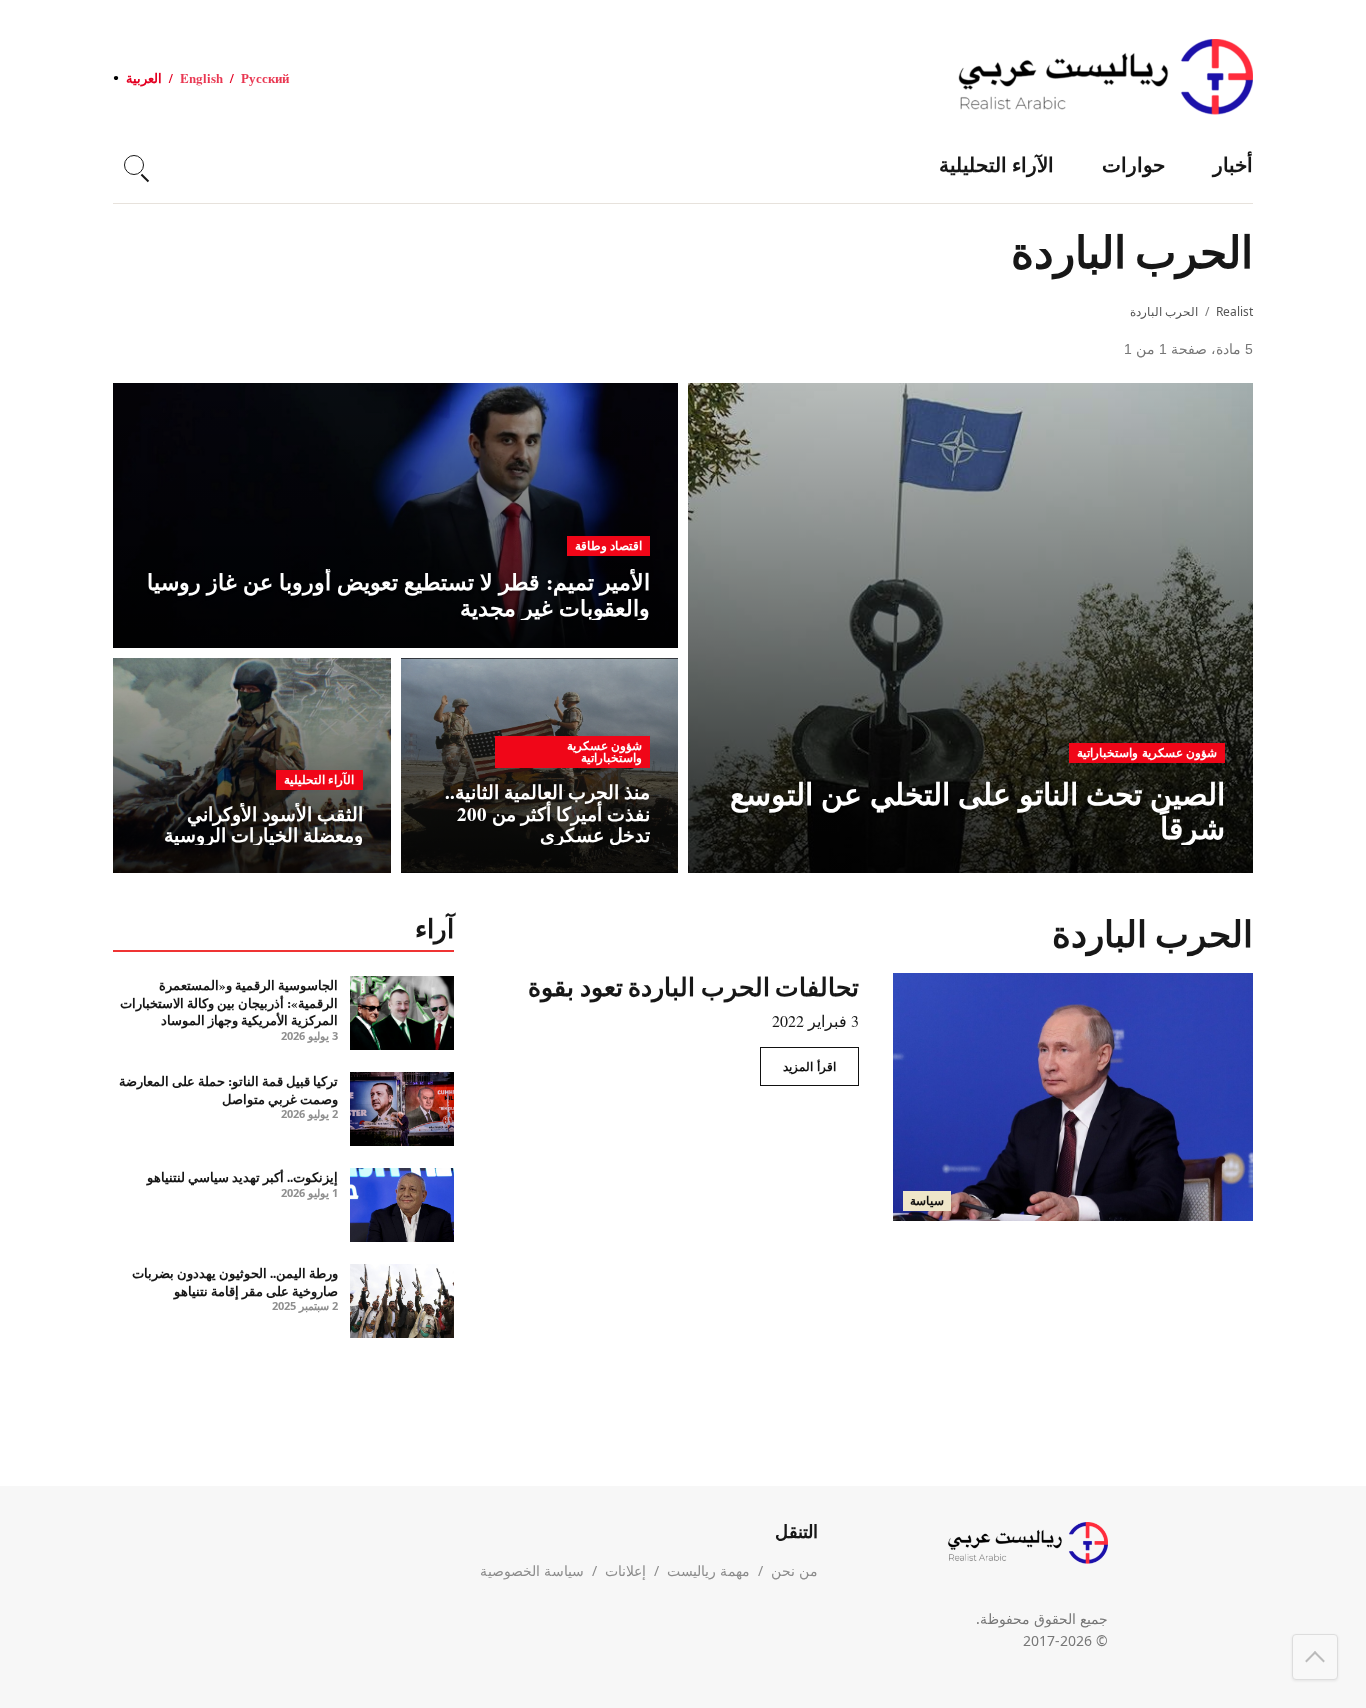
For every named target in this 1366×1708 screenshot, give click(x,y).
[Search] (134, 165)
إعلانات (625, 1570)
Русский (265, 77)
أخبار (1233, 164)
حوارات (1133, 164)
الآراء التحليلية (996, 164)
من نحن (794, 1570)
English (201, 77)
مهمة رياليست (708, 1570)
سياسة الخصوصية (532, 1570)
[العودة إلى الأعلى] (1315, 1657)
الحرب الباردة (1164, 311)
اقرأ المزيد (809, 1066)
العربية (144, 77)
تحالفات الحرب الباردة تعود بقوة (693, 986)
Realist (1234, 311)
